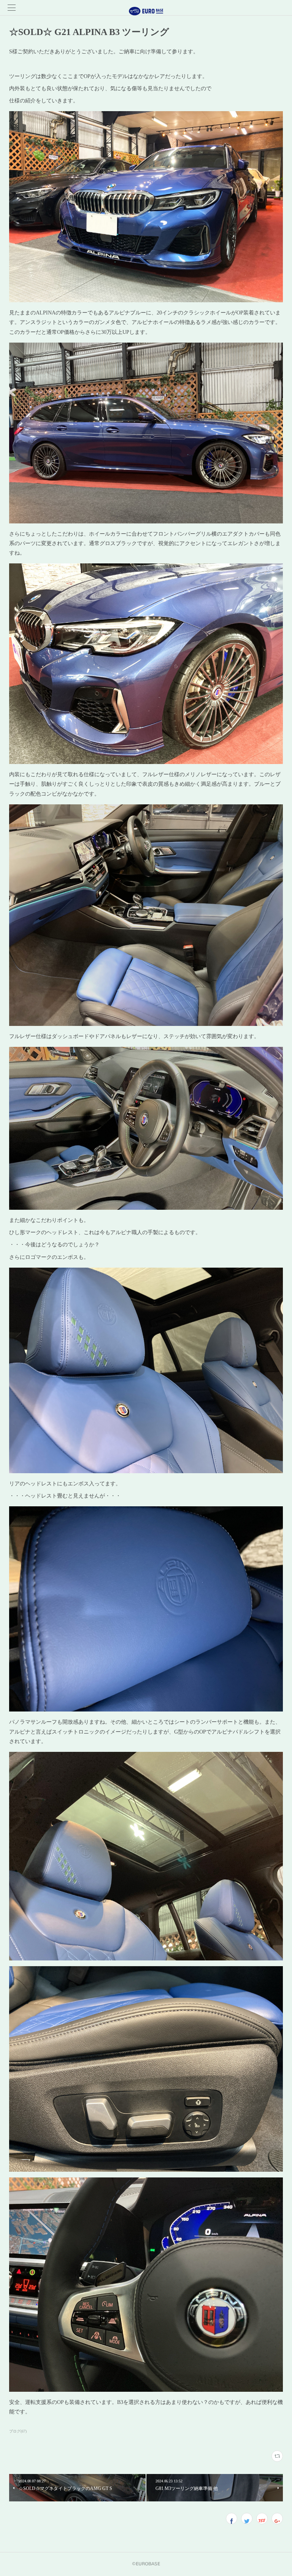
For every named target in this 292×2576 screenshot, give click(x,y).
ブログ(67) (18, 2431)
